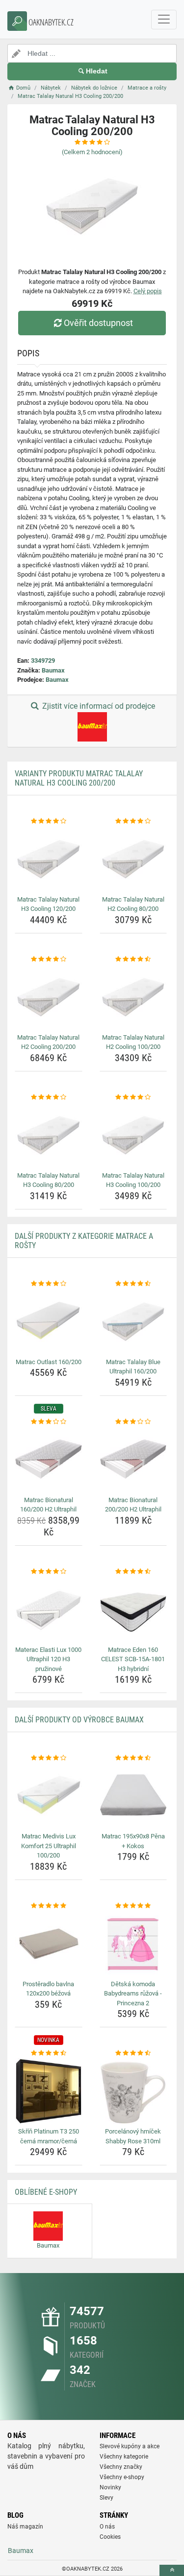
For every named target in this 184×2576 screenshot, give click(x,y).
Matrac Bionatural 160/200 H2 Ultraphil (48, 1505)
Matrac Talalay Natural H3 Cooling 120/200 (48, 904)
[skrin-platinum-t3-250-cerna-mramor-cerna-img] (49, 2091)
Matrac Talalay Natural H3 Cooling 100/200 (133, 1180)
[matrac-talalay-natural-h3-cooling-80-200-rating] (49, 1097)
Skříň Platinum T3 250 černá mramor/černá (49, 2136)
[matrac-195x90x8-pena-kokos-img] (133, 1796)
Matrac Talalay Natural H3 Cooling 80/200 (48, 1180)
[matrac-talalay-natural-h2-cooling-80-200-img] (133, 859)
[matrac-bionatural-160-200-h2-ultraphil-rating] (49, 1422)
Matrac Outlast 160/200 (49, 1362)
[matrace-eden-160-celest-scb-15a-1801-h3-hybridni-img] (133, 1609)
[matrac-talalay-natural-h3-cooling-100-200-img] (133, 1135)
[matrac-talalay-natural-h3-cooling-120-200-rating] (49, 821)
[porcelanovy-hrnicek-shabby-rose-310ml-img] (133, 2091)
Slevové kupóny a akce (130, 2446)
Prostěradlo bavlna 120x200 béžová (48, 1989)
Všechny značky (121, 2467)
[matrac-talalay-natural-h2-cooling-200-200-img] (49, 997)
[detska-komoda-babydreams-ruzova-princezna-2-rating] (133, 1906)
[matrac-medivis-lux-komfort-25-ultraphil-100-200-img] (49, 1796)
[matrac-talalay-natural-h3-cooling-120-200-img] (49, 859)
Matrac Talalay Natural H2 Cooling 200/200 (48, 1042)
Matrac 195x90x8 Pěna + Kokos (133, 1841)
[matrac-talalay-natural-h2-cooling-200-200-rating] (49, 959)
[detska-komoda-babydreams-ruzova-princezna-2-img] (133, 1944)
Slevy (106, 2498)
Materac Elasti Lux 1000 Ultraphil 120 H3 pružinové (48, 1659)
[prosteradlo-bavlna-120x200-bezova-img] (49, 1944)
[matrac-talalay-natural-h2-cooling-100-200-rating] (133, 959)
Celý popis (148, 291)
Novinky (110, 2487)
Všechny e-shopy (122, 2477)
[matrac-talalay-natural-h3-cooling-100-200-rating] (133, 1097)
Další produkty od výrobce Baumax (79, 1720)
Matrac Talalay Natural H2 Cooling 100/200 (133, 1042)
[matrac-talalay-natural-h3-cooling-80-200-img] (49, 1135)
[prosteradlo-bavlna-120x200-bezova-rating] (49, 1906)
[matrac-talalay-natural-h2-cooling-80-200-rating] (133, 821)
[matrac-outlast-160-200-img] (49, 1322)
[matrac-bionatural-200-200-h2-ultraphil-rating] (133, 1422)
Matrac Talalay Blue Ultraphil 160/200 (133, 1367)
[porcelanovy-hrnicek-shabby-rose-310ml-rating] (133, 2053)
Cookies (110, 2537)
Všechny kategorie (124, 2457)
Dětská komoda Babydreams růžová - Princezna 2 (133, 1994)
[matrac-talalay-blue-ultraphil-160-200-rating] (133, 1284)
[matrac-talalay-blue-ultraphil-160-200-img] (133, 1322)
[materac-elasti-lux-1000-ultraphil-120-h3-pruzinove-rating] (49, 1572)
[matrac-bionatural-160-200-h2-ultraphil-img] (49, 1460)
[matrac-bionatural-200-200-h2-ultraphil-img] (133, 1460)
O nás (107, 2527)
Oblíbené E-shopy (46, 2192)
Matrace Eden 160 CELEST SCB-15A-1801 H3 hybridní (133, 1659)
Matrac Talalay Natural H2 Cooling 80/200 (133, 904)
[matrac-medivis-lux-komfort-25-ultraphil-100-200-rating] (49, 1758)
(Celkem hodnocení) (92, 152)
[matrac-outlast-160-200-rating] (49, 1284)
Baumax (53, 670)
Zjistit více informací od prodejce (98, 706)
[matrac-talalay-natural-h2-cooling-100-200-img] (133, 997)
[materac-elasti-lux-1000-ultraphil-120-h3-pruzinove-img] (49, 1609)
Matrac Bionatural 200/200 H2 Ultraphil (133, 1505)
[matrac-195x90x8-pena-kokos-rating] (133, 1758)
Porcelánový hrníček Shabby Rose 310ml (133, 2136)
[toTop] (172, 2570)
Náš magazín (25, 2527)
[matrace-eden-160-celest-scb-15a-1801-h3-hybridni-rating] (133, 1572)
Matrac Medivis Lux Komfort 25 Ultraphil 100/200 (49, 1846)
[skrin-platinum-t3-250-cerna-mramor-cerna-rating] (49, 2053)
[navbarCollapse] (164, 20)
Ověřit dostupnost (98, 323)
